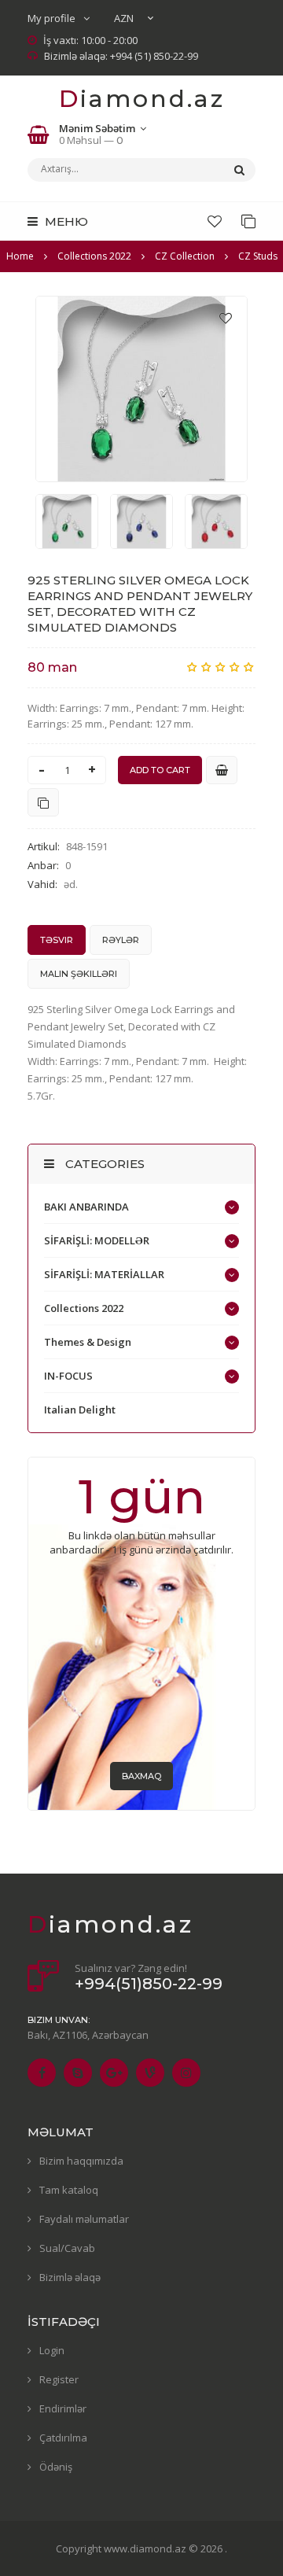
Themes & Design (88, 1342)
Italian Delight (80, 1410)
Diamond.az (142, 99)
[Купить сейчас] (222, 770)
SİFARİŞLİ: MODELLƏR (97, 1240)
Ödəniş (56, 2467)
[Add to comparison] (43, 802)
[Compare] (248, 221)
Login (52, 2350)
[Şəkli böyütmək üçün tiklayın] (141, 389)
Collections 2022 (84, 1308)
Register (59, 2379)
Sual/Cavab (67, 2248)
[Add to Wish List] (226, 318)
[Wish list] (215, 221)
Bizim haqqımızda (81, 2161)
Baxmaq (141, 1776)
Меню (65, 221)
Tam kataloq (69, 2190)
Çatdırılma (63, 2438)
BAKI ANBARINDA (86, 1207)
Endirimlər (63, 2408)
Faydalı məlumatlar (84, 2219)
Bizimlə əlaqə (70, 2277)
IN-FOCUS (68, 1376)
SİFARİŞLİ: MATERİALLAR (104, 1274)
